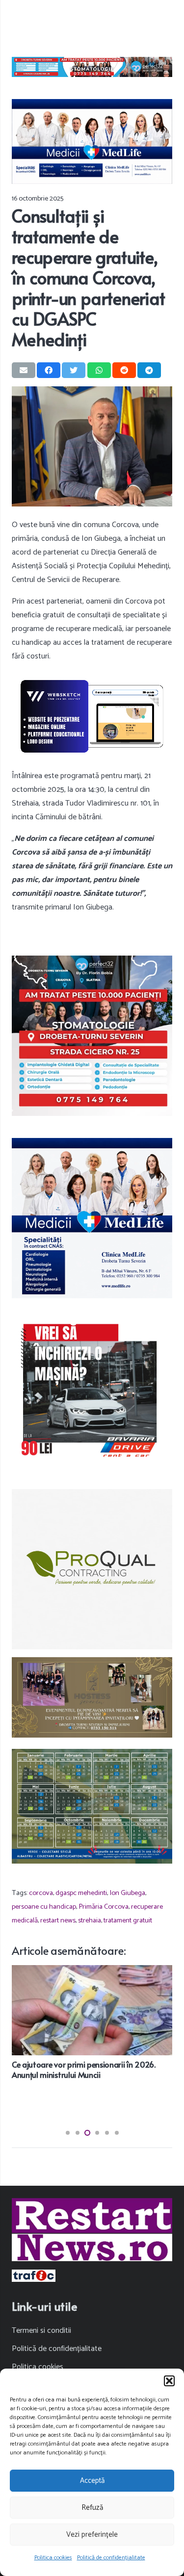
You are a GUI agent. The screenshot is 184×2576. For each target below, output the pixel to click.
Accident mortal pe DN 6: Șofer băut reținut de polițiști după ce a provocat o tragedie (87, 2069)
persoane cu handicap (44, 1907)
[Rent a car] (92, 1391)
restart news (58, 1920)
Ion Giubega (127, 1893)
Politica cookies (53, 2558)
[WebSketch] (92, 716)
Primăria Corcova (104, 1907)
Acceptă (92, 2481)
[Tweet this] (74, 370)
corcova (41, 1893)
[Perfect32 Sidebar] (92, 1036)
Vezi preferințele (92, 2535)
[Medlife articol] (92, 141)
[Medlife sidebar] (92, 1218)
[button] (169, 2381)
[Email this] (24, 370)
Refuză (92, 2508)
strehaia (90, 1920)
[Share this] (49, 370)
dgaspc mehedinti (81, 1893)
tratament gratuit (128, 1920)
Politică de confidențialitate (111, 2558)
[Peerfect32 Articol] (92, 67)
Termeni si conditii (41, 2331)
